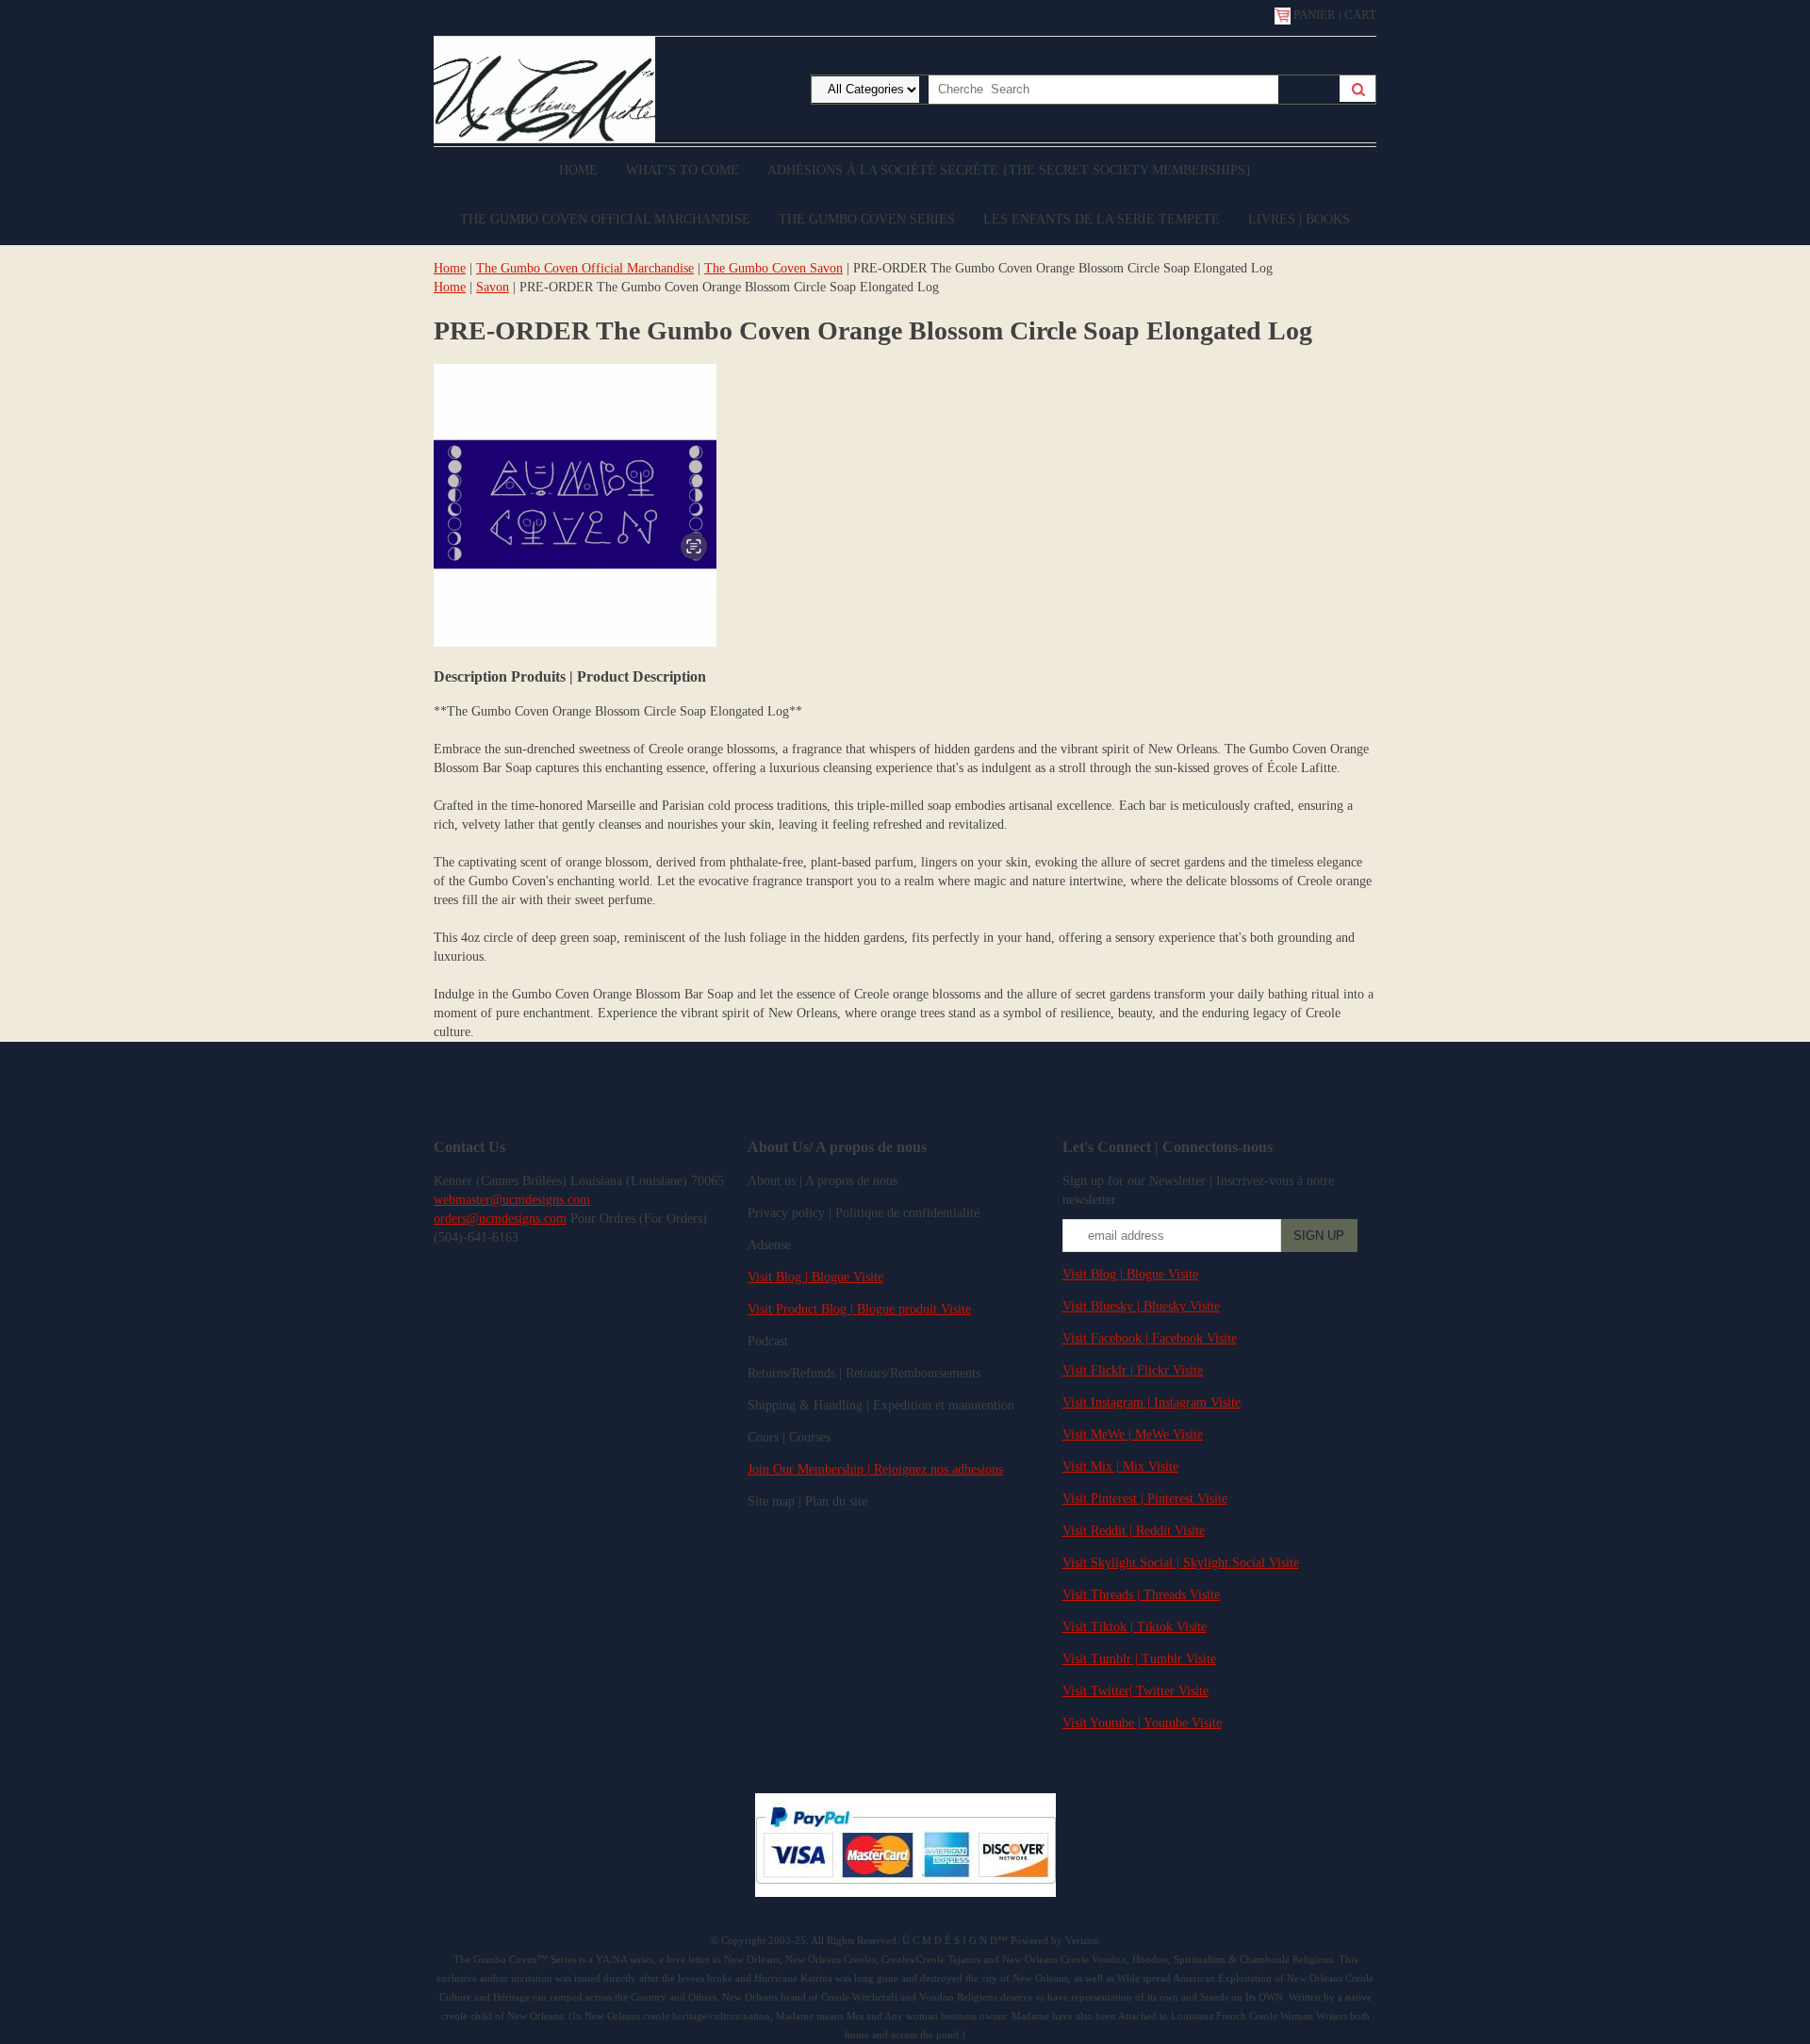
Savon (493, 287)
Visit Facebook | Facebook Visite (1150, 1338)
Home (578, 170)
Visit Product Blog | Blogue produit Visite (859, 1309)
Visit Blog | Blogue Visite (815, 1277)
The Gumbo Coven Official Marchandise (605, 219)
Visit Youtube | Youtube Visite (1142, 1723)
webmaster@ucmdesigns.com (512, 1200)
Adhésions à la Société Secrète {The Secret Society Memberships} (1010, 170)
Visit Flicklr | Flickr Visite (1133, 1370)
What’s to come (683, 170)
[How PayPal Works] (905, 1893)
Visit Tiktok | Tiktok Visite (1135, 1627)
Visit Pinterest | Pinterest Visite (1145, 1499)
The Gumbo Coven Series (867, 219)
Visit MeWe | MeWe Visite (1133, 1434)
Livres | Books (1299, 219)
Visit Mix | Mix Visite (1120, 1467)
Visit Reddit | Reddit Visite (1134, 1531)
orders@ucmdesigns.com (500, 1219)
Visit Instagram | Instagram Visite (1152, 1402)
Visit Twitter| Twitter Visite (1135, 1691)
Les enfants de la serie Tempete (1102, 219)
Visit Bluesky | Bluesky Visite (1141, 1306)
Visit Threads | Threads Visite (1141, 1595)
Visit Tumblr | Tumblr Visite (1139, 1659)
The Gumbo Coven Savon (773, 268)
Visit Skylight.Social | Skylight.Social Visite (1181, 1563)
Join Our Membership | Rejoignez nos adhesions (875, 1469)
